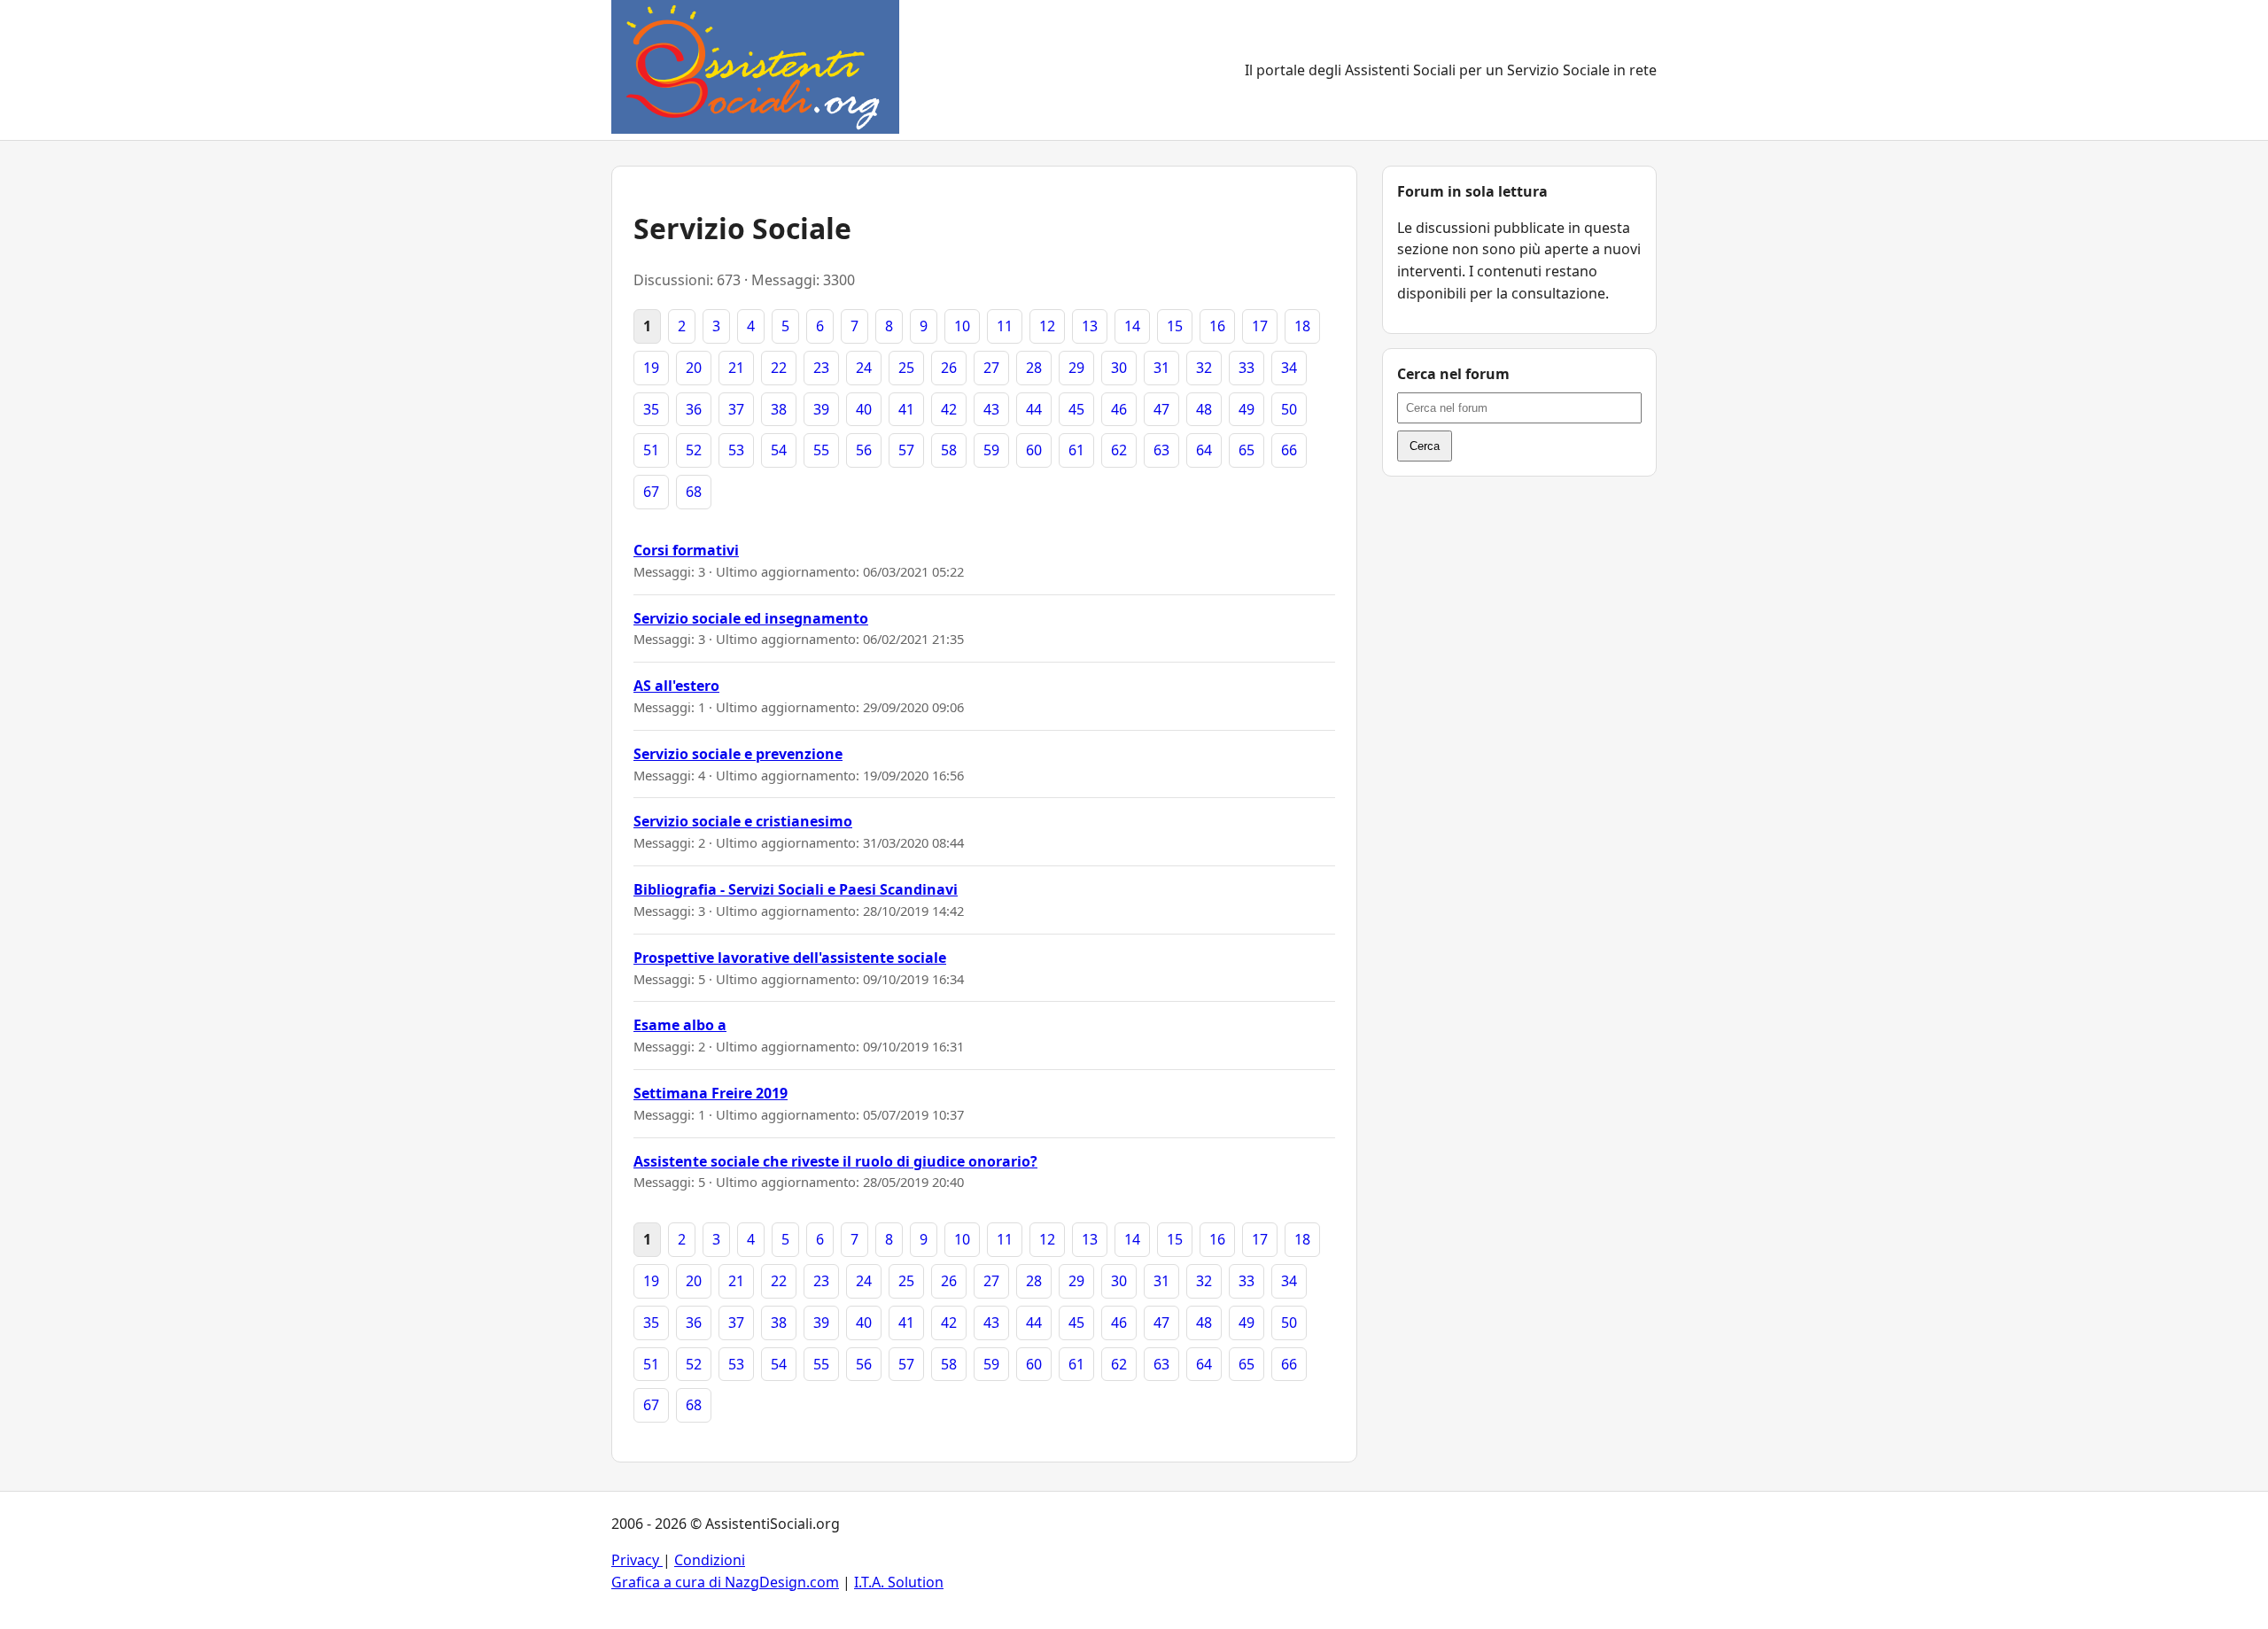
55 (821, 450)
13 (1090, 326)
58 (949, 450)
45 (1076, 409)
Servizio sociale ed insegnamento (751, 618)
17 (1260, 326)
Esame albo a (680, 1025)
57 (906, 450)
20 (694, 368)
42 (949, 409)
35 (651, 409)
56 (864, 450)
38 (779, 409)
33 (1247, 368)
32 (1204, 368)
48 (1204, 409)
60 (1034, 450)
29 (1076, 368)
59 (991, 450)
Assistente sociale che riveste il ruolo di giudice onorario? (835, 1161)
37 (736, 409)
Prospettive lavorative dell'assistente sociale (790, 958)
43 (991, 409)
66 (1289, 450)
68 (694, 492)
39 (821, 409)
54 (779, 450)
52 (694, 450)
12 (1047, 326)
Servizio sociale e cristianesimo (743, 821)
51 (651, 450)
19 (651, 368)
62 (1119, 450)
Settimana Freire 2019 (711, 1093)
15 (1175, 326)
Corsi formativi (686, 550)
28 (1034, 368)
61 (1076, 450)
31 (1161, 368)
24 (864, 368)
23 (821, 368)
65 (1247, 450)
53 (736, 450)
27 (991, 368)
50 (1289, 409)
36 (694, 409)
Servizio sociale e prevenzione (738, 754)
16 (1217, 326)
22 (779, 368)
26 (949, 368)
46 (1119, 409)
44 (1034, 409)
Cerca (1425, 446)
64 (1204, 450)
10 (962, 326)
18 (1302, 326)
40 (864, 409)
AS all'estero (676, 686)
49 (1247, 409)
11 (1005, 326)
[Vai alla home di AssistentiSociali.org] (755, 70)
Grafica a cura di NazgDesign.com (725, 1582)
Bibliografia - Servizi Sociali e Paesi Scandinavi (796, 889)
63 (1161, 450)
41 (906, 409)
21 (736, 368)
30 (1119, 368)
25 (906, 368)
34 (1289, 368)
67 (651, 492)
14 (1132, 326)
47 (1161, 409)
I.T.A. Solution (899, 1582)
